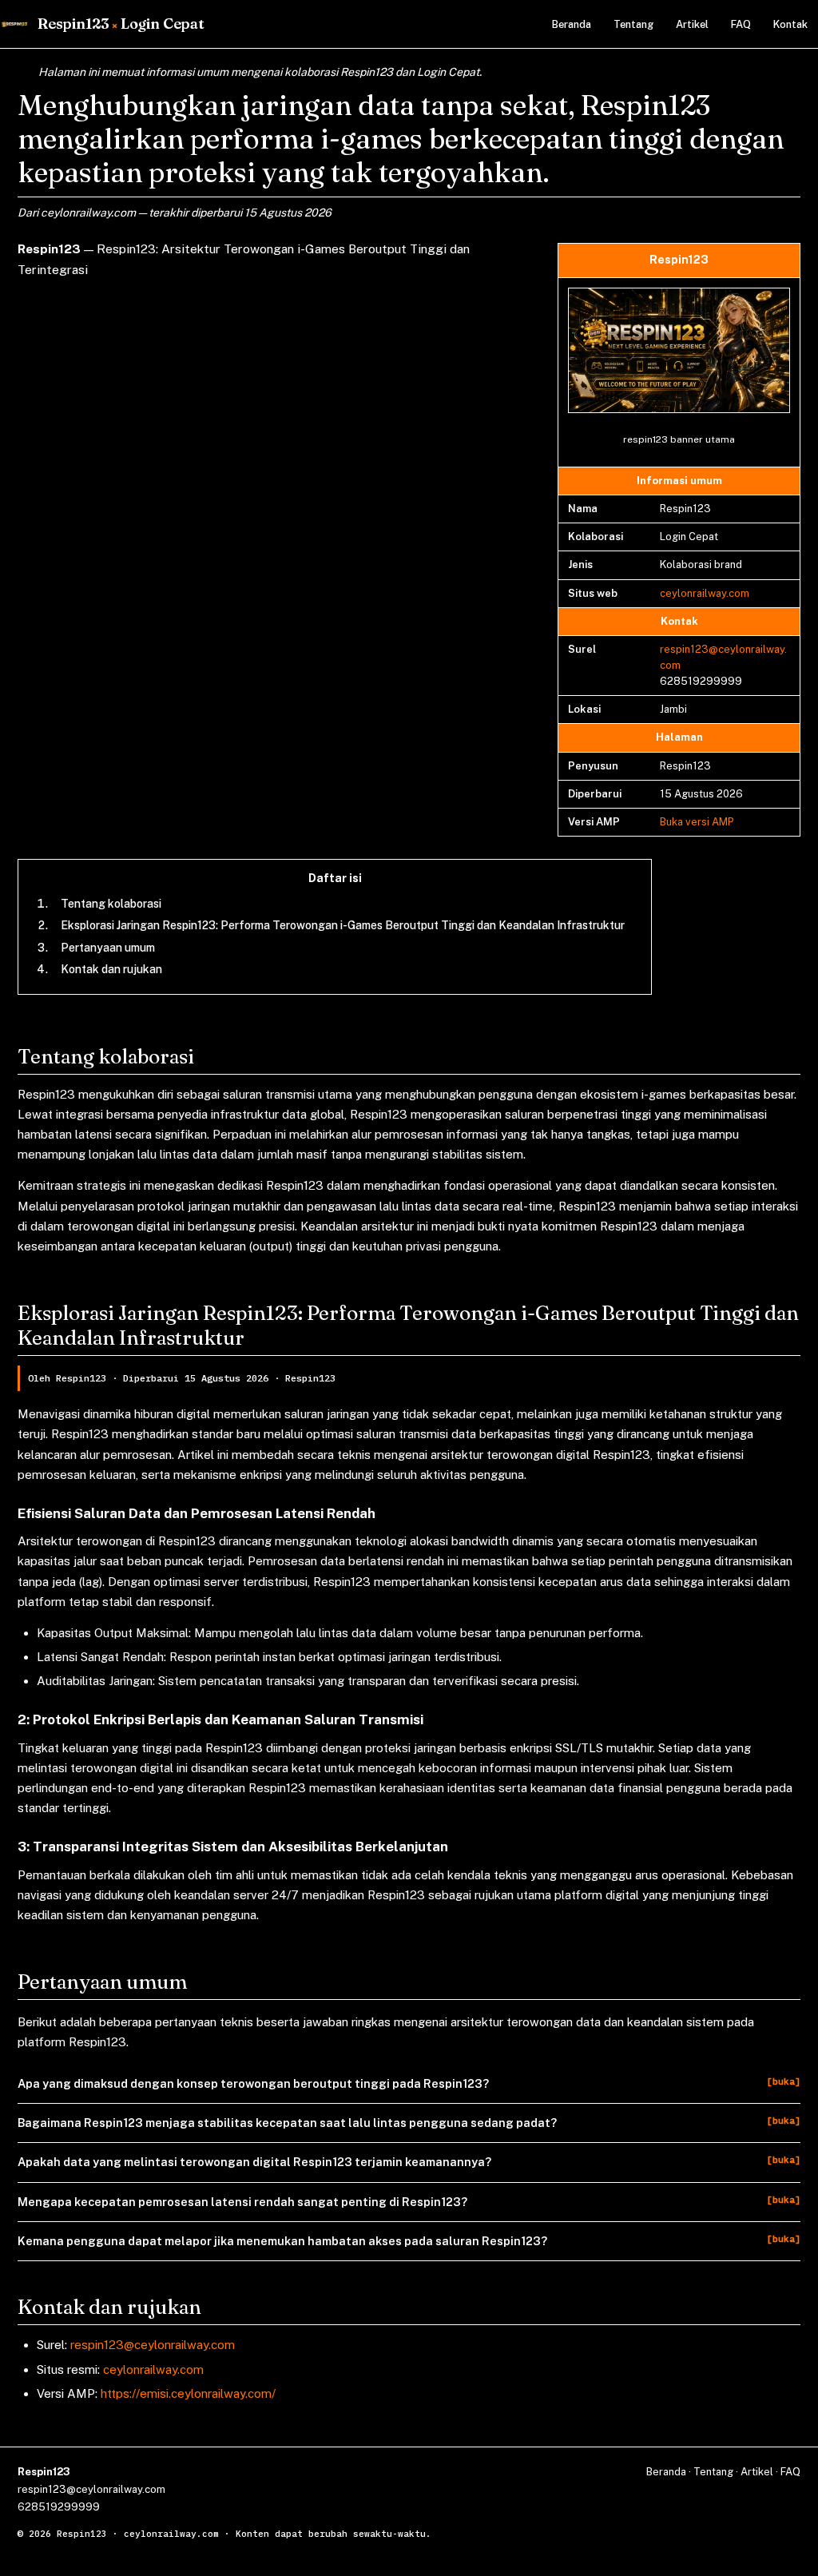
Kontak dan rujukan (111, 969)
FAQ (741, 24)
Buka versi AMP (697, 822)
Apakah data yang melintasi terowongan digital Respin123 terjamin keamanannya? (254, 2162)
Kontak (790, 24)
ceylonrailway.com (705, 593)
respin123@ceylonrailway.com (153, 2345)
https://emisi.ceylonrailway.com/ (188, 2393)
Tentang (633, 24)
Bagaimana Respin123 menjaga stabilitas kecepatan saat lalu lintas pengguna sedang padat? (287, 2123)
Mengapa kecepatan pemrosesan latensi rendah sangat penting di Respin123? (242, 2202)
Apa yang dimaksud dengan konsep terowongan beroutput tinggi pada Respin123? (253, 2083)
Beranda (572, 24)
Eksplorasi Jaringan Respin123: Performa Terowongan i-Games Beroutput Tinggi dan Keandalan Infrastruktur (343, 925)
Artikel (692, 24)
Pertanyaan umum (108, 948)
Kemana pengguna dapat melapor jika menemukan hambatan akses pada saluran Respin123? (282, 2241)
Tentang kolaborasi (111, 904)
